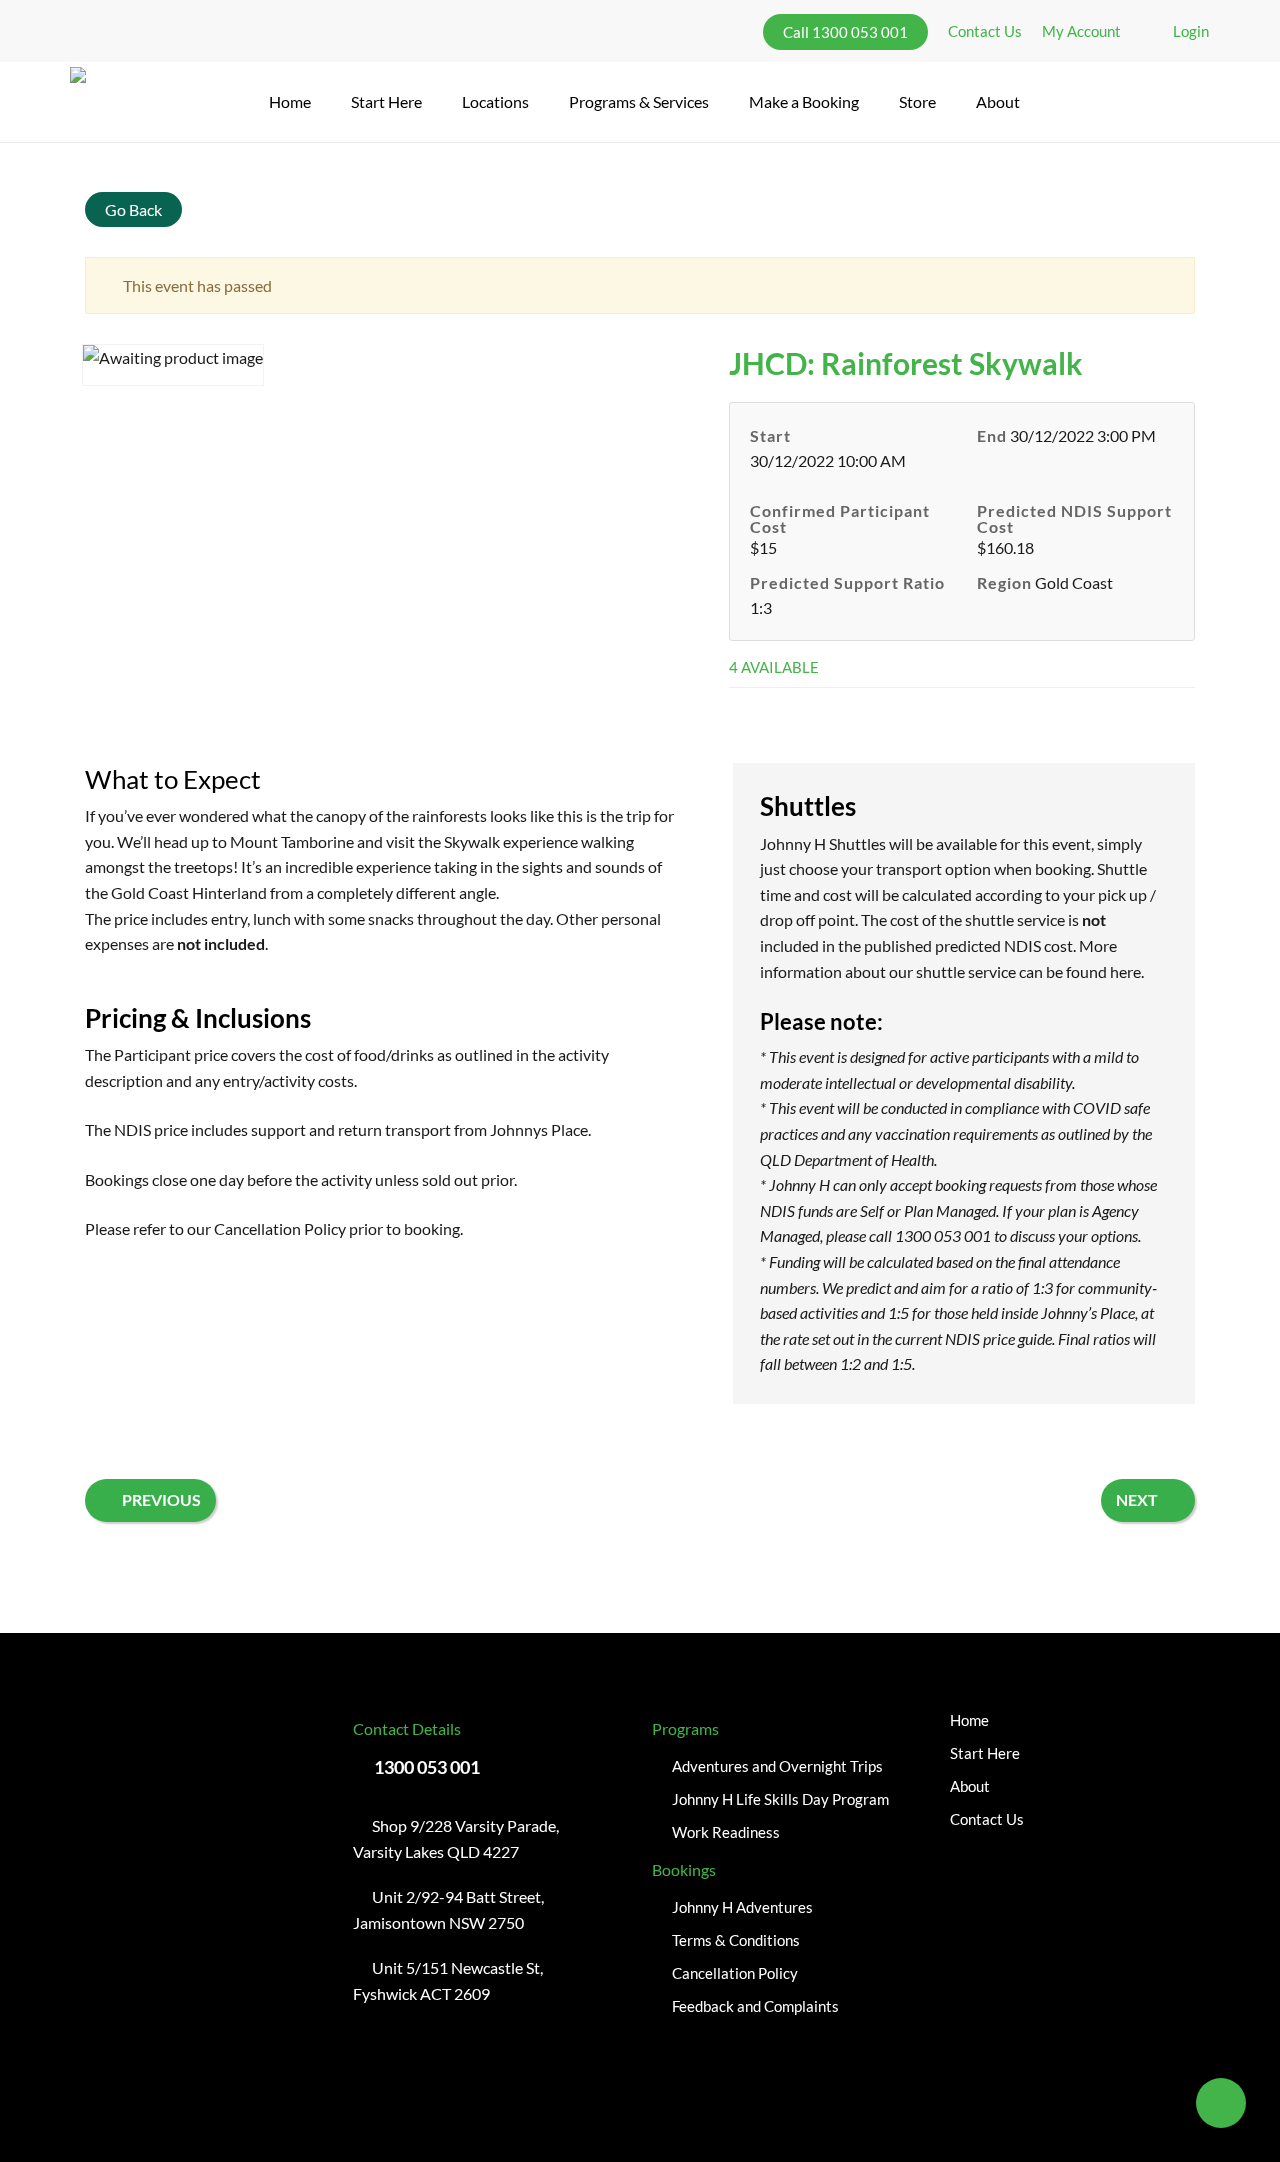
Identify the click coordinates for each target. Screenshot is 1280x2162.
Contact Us (987, 1819)
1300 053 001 (427, 1767)
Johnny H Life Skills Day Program (780, 1799)
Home (969, 1720)
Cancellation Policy (280, 1228)
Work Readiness (726, 1832)
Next (1137, 1499)
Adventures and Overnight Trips (777, 1766)
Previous (161, 1499)
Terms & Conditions (736, 1940)
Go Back (133, 209)
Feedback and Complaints (755, 2006)
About (970, 1786)
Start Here (985, 1753)
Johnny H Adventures (742, 1907)
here (1125, 971)
